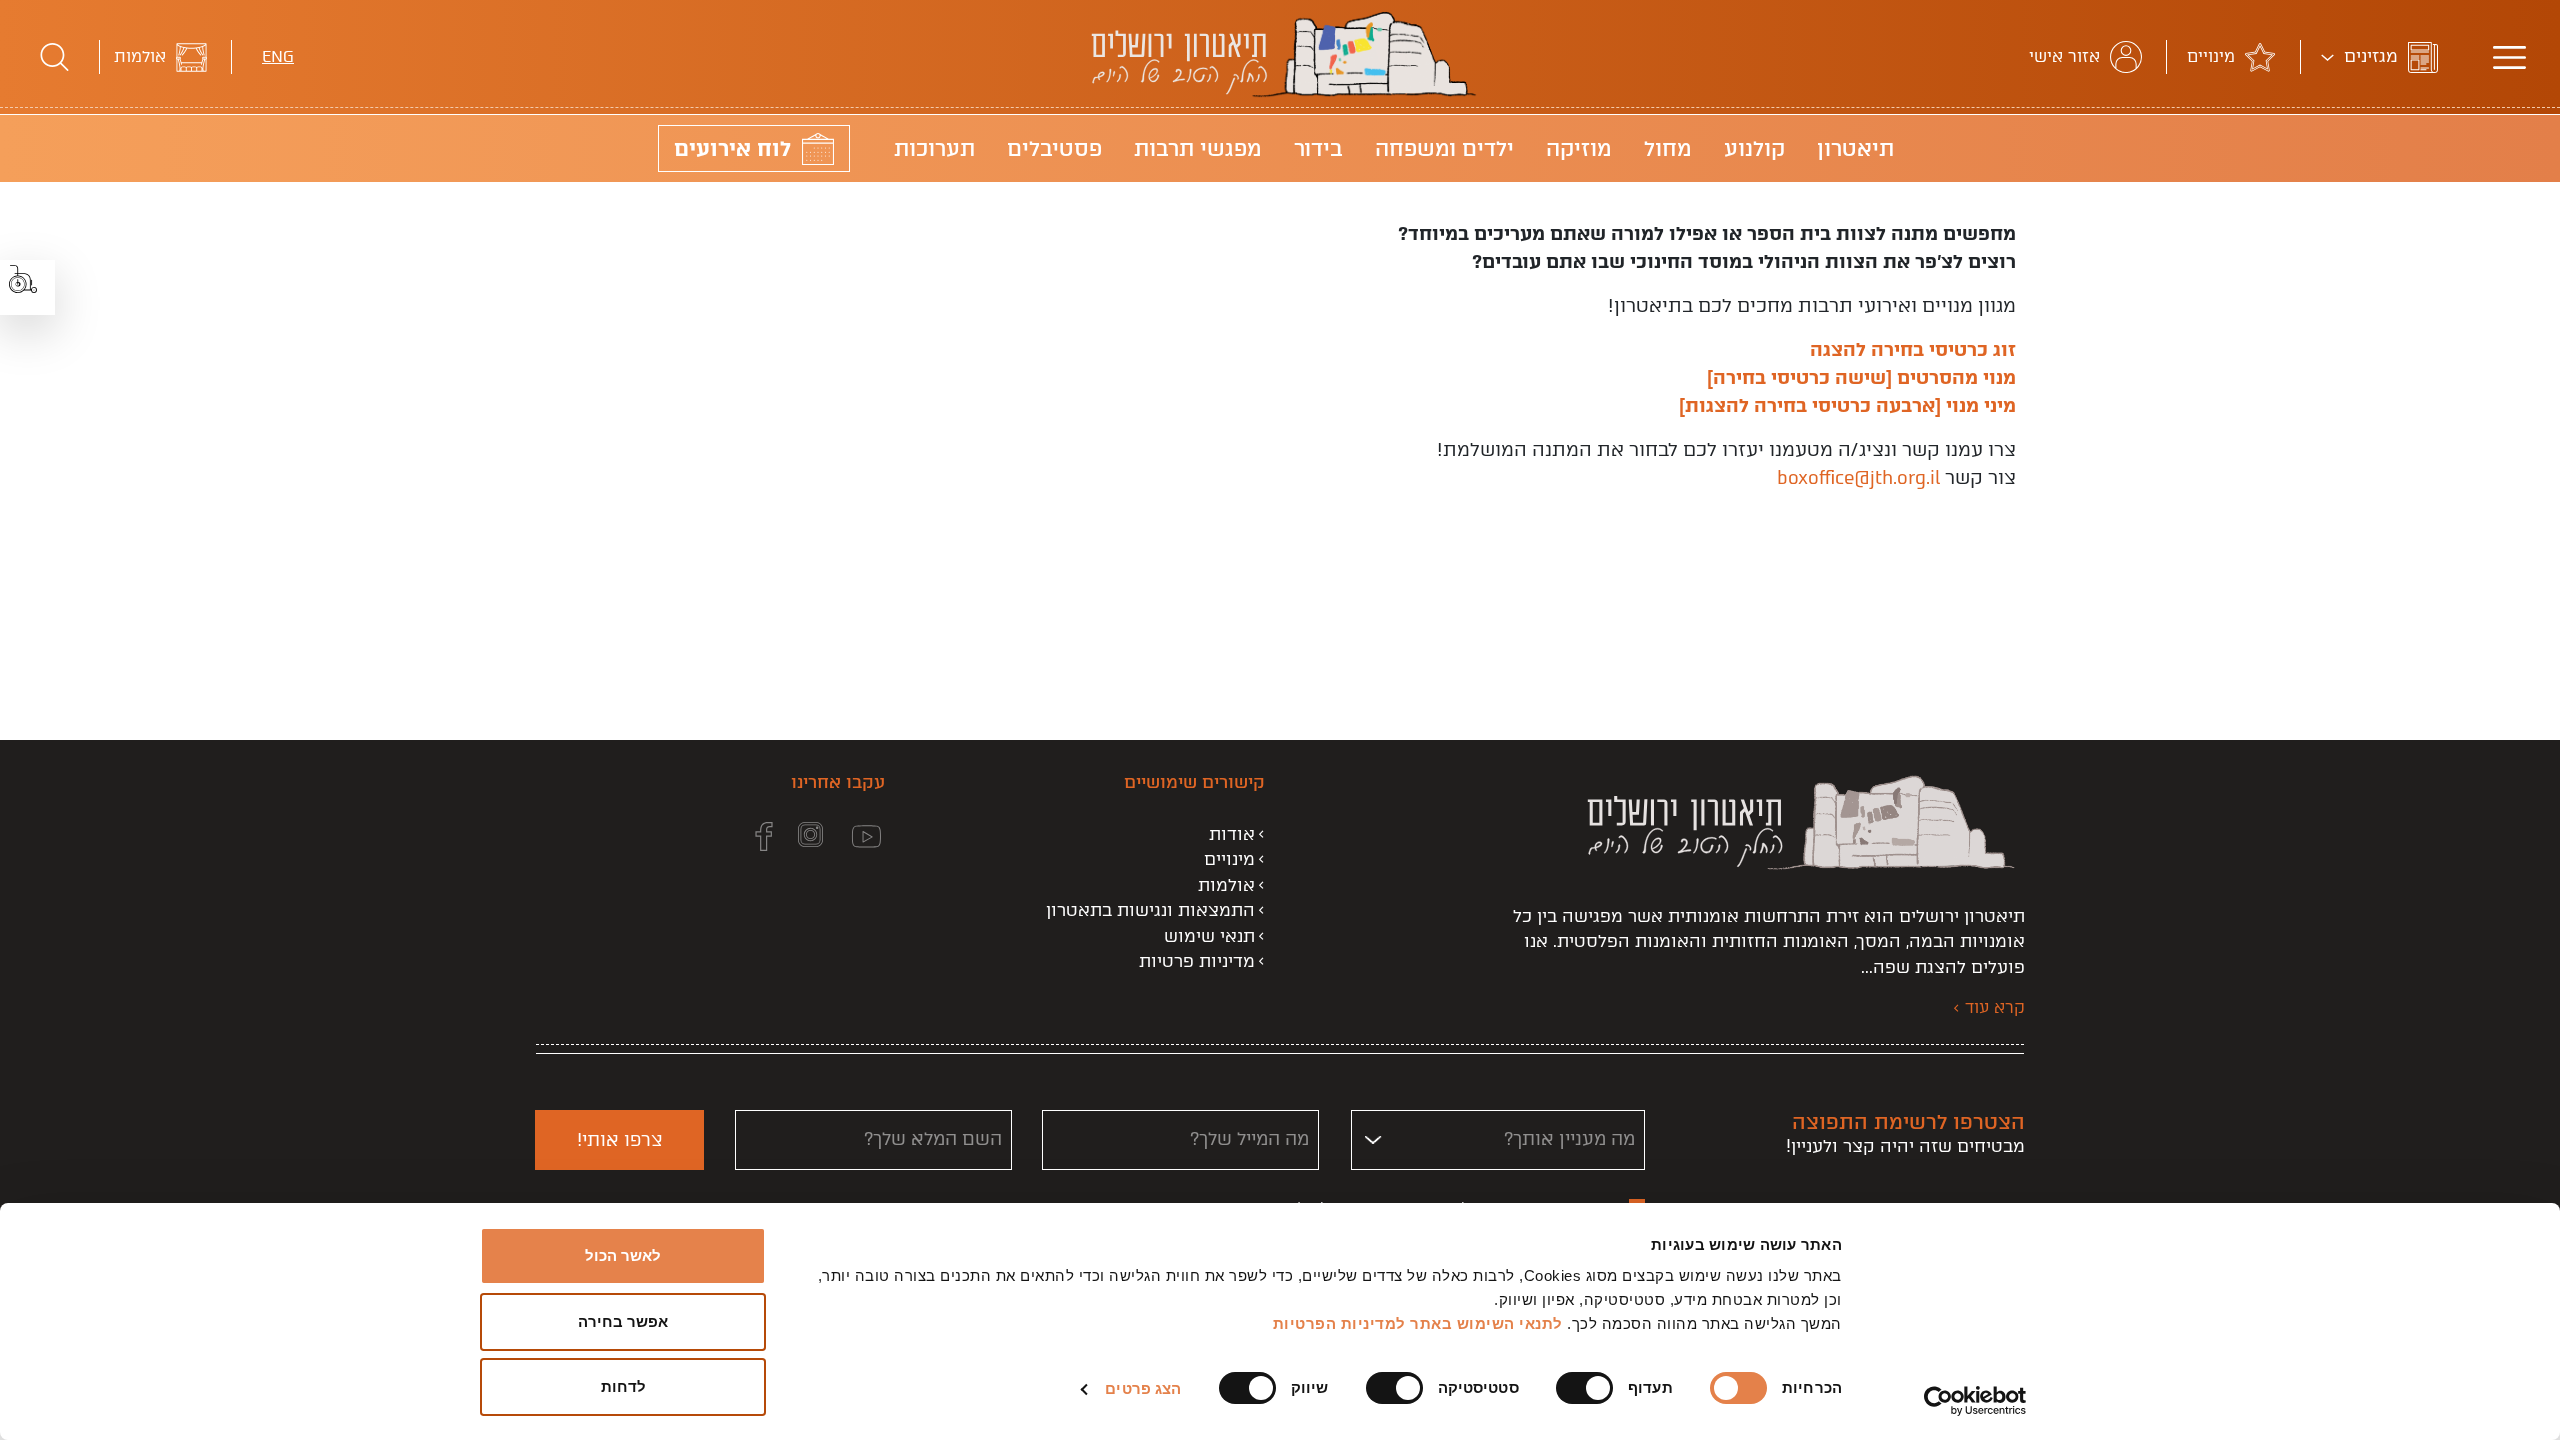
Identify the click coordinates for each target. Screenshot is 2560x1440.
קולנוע (1754, 148)
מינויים (2211, 56)
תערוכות (934, 148)
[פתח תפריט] (2509, 57)
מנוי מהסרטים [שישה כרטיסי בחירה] (1861, 377)
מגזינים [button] (2371, 56)
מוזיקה (1579, 148)
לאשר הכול (623, 1255)
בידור (1318, 148)
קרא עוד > (1989, 1007)
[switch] (1589, 1388)
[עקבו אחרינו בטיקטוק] (702, 837)
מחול (1668, 148)
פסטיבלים (1054, 148)
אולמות (140, 56)
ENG (278, 56)
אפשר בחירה (623, 1321)
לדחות (623, 1386)
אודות (1232, 834)
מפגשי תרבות (1198, 148)
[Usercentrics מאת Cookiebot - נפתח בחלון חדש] (1975, 1401)
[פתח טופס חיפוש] (54, 57)
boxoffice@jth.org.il (1858, 477)
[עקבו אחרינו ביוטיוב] (854, 837)
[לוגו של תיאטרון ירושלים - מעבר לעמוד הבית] (1280, 93)
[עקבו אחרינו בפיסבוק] (751, 837)
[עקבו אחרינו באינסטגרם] (798, 837)
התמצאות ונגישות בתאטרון (1150, 910)
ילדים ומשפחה (1444, 148)
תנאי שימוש (1209, 936)
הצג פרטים (1143, 1388)
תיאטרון (1855, 148)
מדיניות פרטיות (1197, 961)
